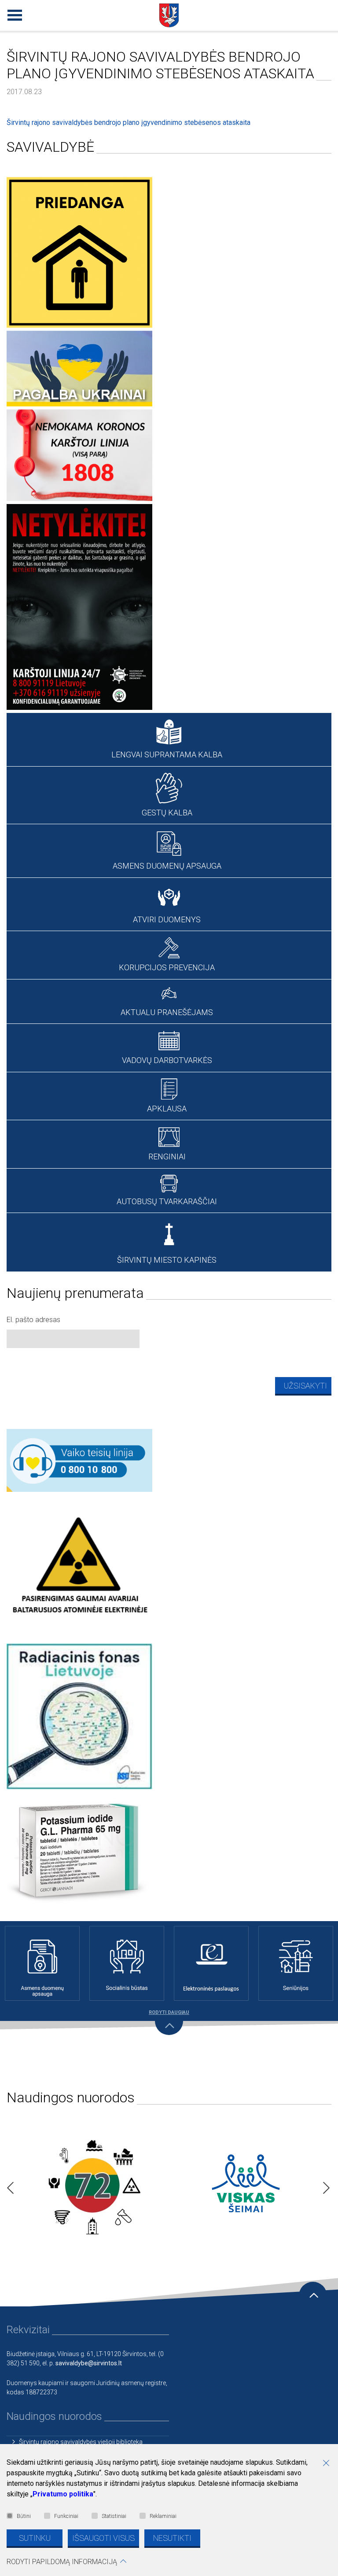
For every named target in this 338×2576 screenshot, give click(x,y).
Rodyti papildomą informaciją (62, 2562)
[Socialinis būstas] (127, 1963)
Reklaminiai (163, 2516)
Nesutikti (172, 2538)
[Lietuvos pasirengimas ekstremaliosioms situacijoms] (92, 2185)
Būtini (24, 2516)
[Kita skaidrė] (324, 2185)
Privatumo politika (63, 2494)
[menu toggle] (13, 13)
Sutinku (35, 2538)
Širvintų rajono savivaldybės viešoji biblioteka (81, 2442)
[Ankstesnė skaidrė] (8, 2185)
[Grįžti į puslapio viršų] (313, 2296)
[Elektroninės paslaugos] (211, 1963)
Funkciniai (66, 2516)
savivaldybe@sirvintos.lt (89, 2363)
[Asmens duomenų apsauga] (42, 1963)
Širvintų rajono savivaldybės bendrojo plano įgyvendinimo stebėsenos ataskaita (129, 122)
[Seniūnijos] (296, 1963)
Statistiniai (114, 2516)
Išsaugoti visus (103, 2538)
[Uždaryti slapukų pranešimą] (329, 2464)
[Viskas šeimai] (246, 2185)
